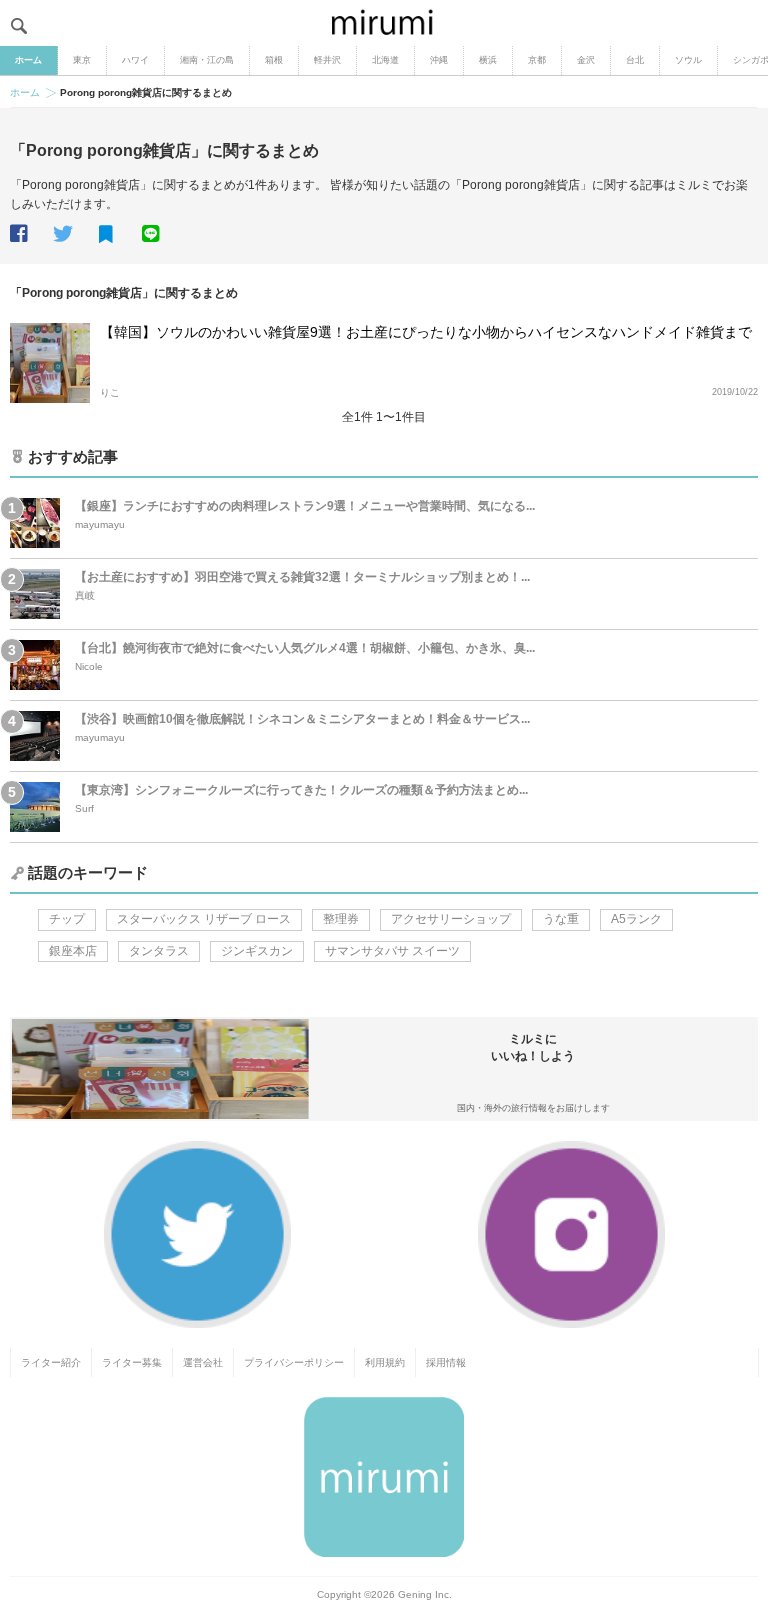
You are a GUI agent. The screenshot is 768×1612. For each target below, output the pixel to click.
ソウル (688, 60)
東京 (82, 60)
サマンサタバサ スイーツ (392, 951)
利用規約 (385, 1362)
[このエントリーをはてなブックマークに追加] (119, 235)
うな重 (561, 919)
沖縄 (439, 60)
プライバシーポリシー (294, 1362)
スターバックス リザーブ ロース (204, 919)
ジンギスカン (257, 951)
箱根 (274, 60)
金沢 (586, 60)
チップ (67, 919)
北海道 (385, 60)
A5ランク (636, 919)
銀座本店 (73, 951)
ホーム (28, 60)
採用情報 (446, 1362)
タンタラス (159, 951)
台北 (635, 60)
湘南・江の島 (207, 60)
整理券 (341, 919)
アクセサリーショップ (451, 919)
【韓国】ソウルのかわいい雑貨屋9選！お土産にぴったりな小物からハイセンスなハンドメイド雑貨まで (426, 332)
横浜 (488, 60)
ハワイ (135, 60)
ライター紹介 (51, 1362)
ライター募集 (132, 1362)
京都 (537, 60)
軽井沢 (327, 60)
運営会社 (203, 1362)
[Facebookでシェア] (30, 234)
